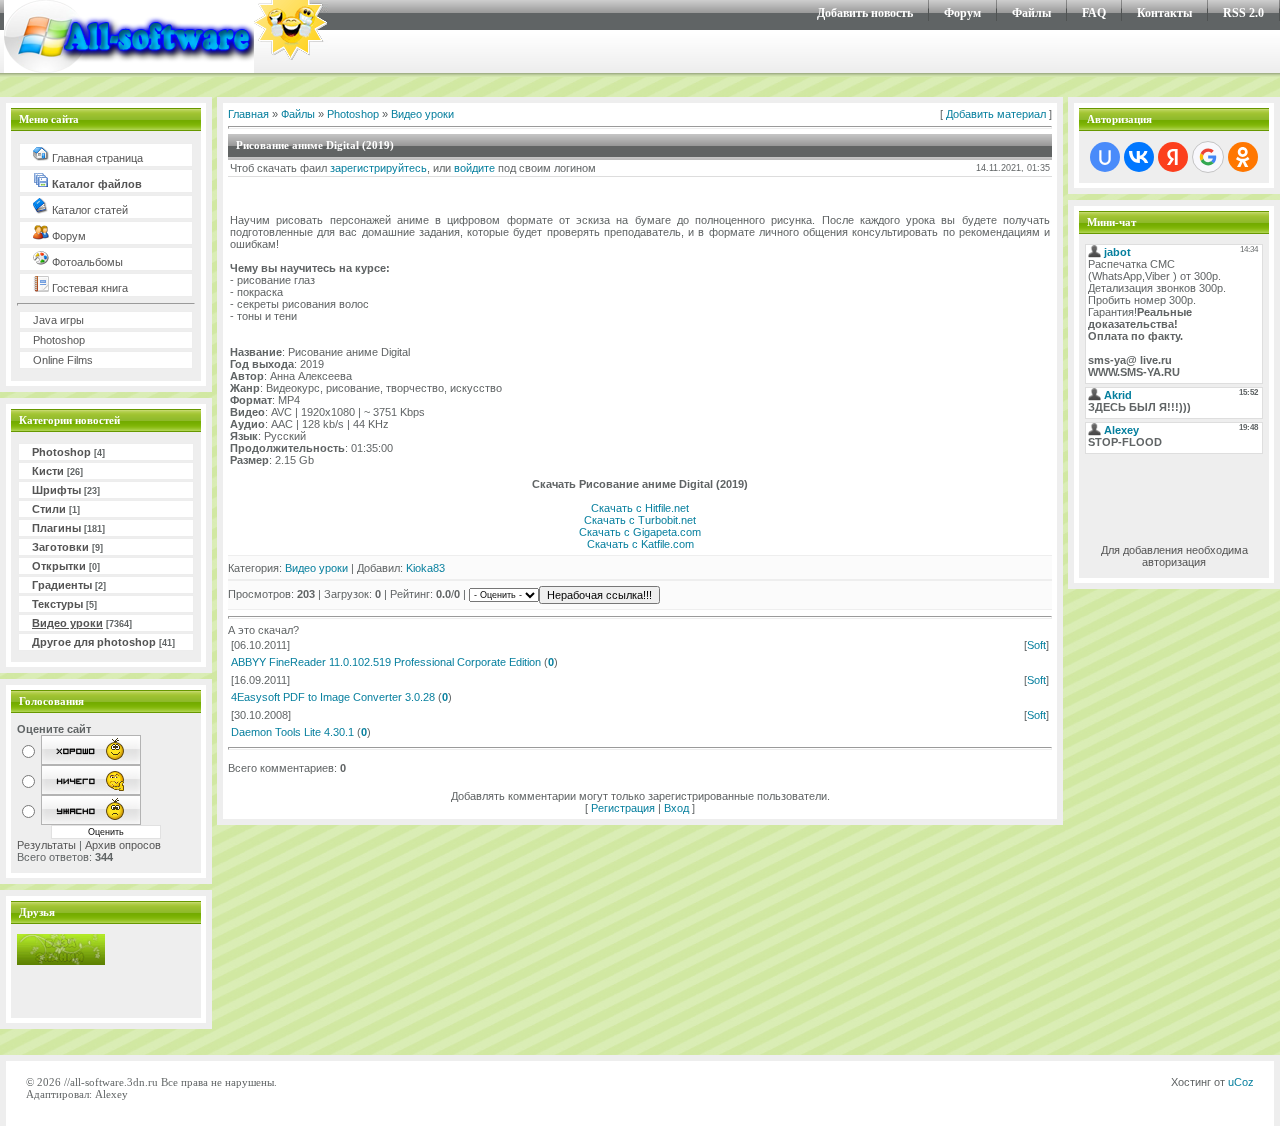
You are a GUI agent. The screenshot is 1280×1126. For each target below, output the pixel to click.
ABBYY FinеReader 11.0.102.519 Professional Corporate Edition (386, 662)
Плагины (56, 528)
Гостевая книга (88, 288)
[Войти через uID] (1105, 157)
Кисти (48, 471)
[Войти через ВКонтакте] (1139, 157)
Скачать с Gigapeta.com (640, 532)
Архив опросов (123, 845)
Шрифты (56, 490)
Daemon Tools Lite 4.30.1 (292, 732)
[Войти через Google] (1208, 157)
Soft (1036, 645)
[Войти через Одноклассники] (1243, 157)
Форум (962, 13)
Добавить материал (996, 114)
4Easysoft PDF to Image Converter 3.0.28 (333, 697)
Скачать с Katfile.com (640, 544)
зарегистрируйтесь (378, 168)
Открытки (59, 566)
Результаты (46, 845)
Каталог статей (88, 210)
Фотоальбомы (86, 262)
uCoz (1241, 1082)
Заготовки (60, 547)
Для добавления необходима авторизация (1174, 556)
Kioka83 (425, 568)
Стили (49, 509)
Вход (676, 808)
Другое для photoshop (94, 642)
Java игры (58, 320)
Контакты (1164, 13)
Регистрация (623, 808)
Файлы (1031, 13)
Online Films (63, 360)
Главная (248, 114)
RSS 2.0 (1243, 13)
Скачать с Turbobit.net (640, 520)
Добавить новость (865, 13)
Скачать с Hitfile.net (640, 508)
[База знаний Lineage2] (61, 961)
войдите (474, 168)
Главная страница (96, 158)
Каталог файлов (95, 184)
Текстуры (57, 604)
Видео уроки (67, 623)
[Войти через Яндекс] (1173, 157)
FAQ (1094, 13)
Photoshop (59, 340)
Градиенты (62, 585)
